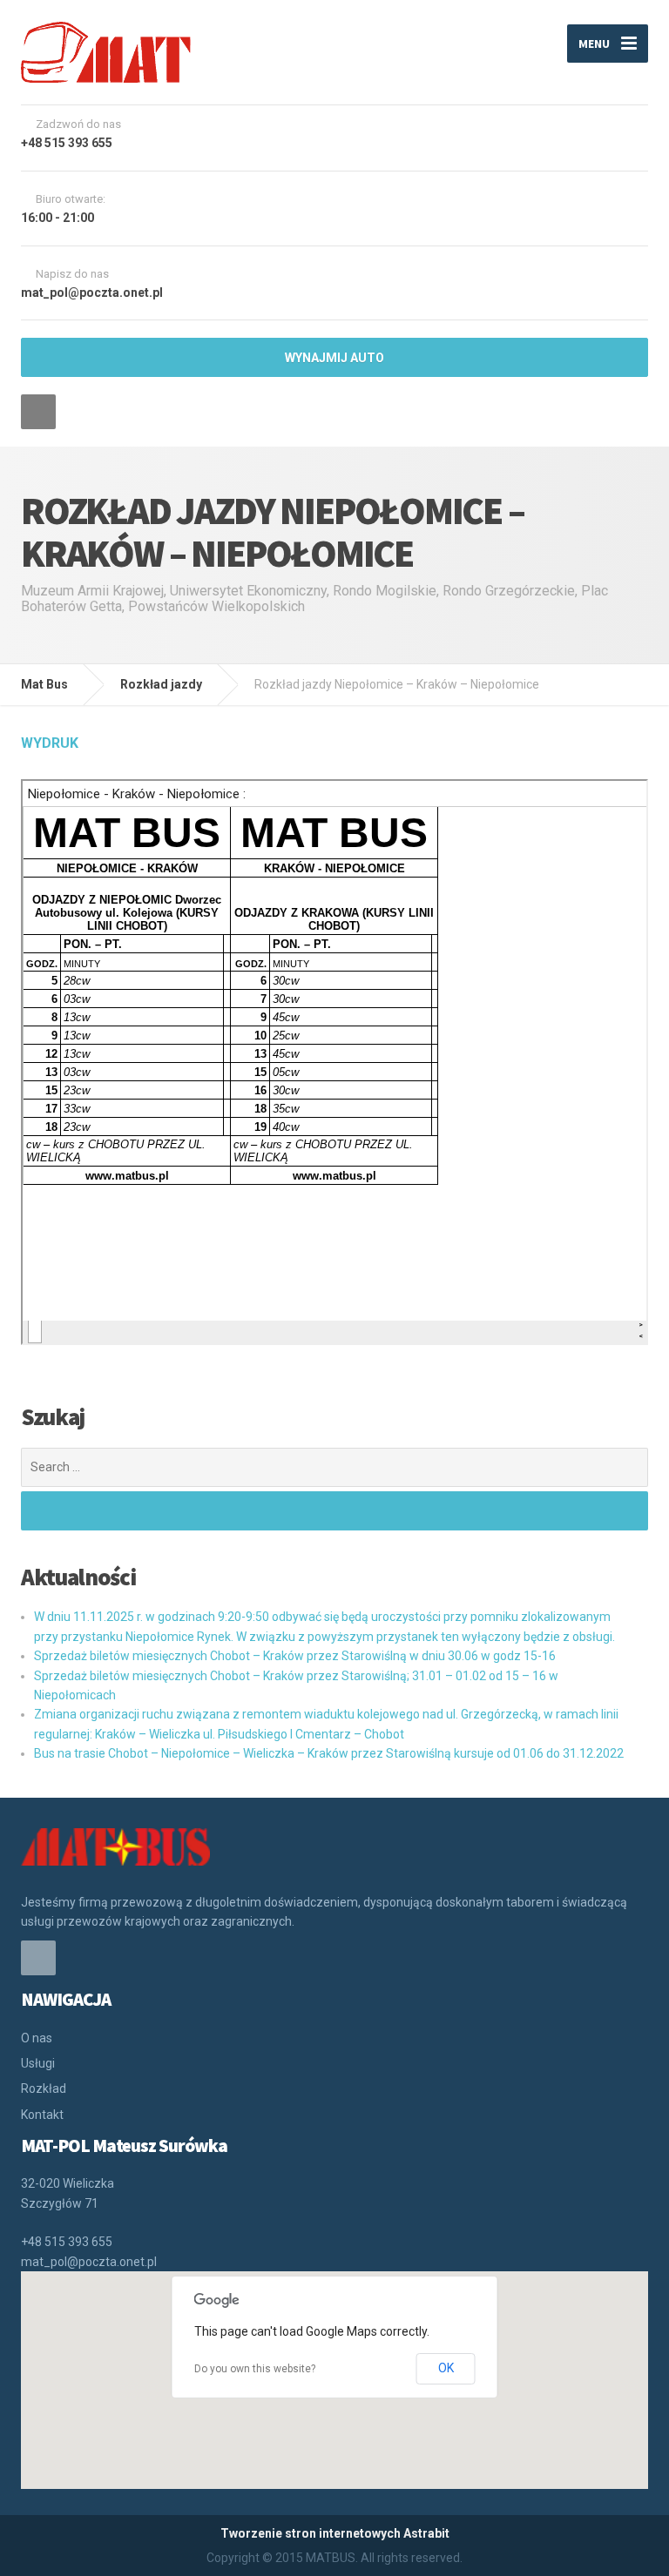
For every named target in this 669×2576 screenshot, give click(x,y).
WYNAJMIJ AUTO (334, 358)
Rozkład (44, 2088)
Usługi (38, 2063)
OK (446, 2368)
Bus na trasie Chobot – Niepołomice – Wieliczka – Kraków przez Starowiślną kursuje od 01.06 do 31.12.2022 (329, 1753)
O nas (37, 2038)
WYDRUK (50, 743)
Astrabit (426, 2533)
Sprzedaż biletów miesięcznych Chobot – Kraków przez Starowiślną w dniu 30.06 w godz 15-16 (295, 1656)
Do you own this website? (255, 2369)
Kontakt (42, 2115)
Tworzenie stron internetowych (311, 2533)
